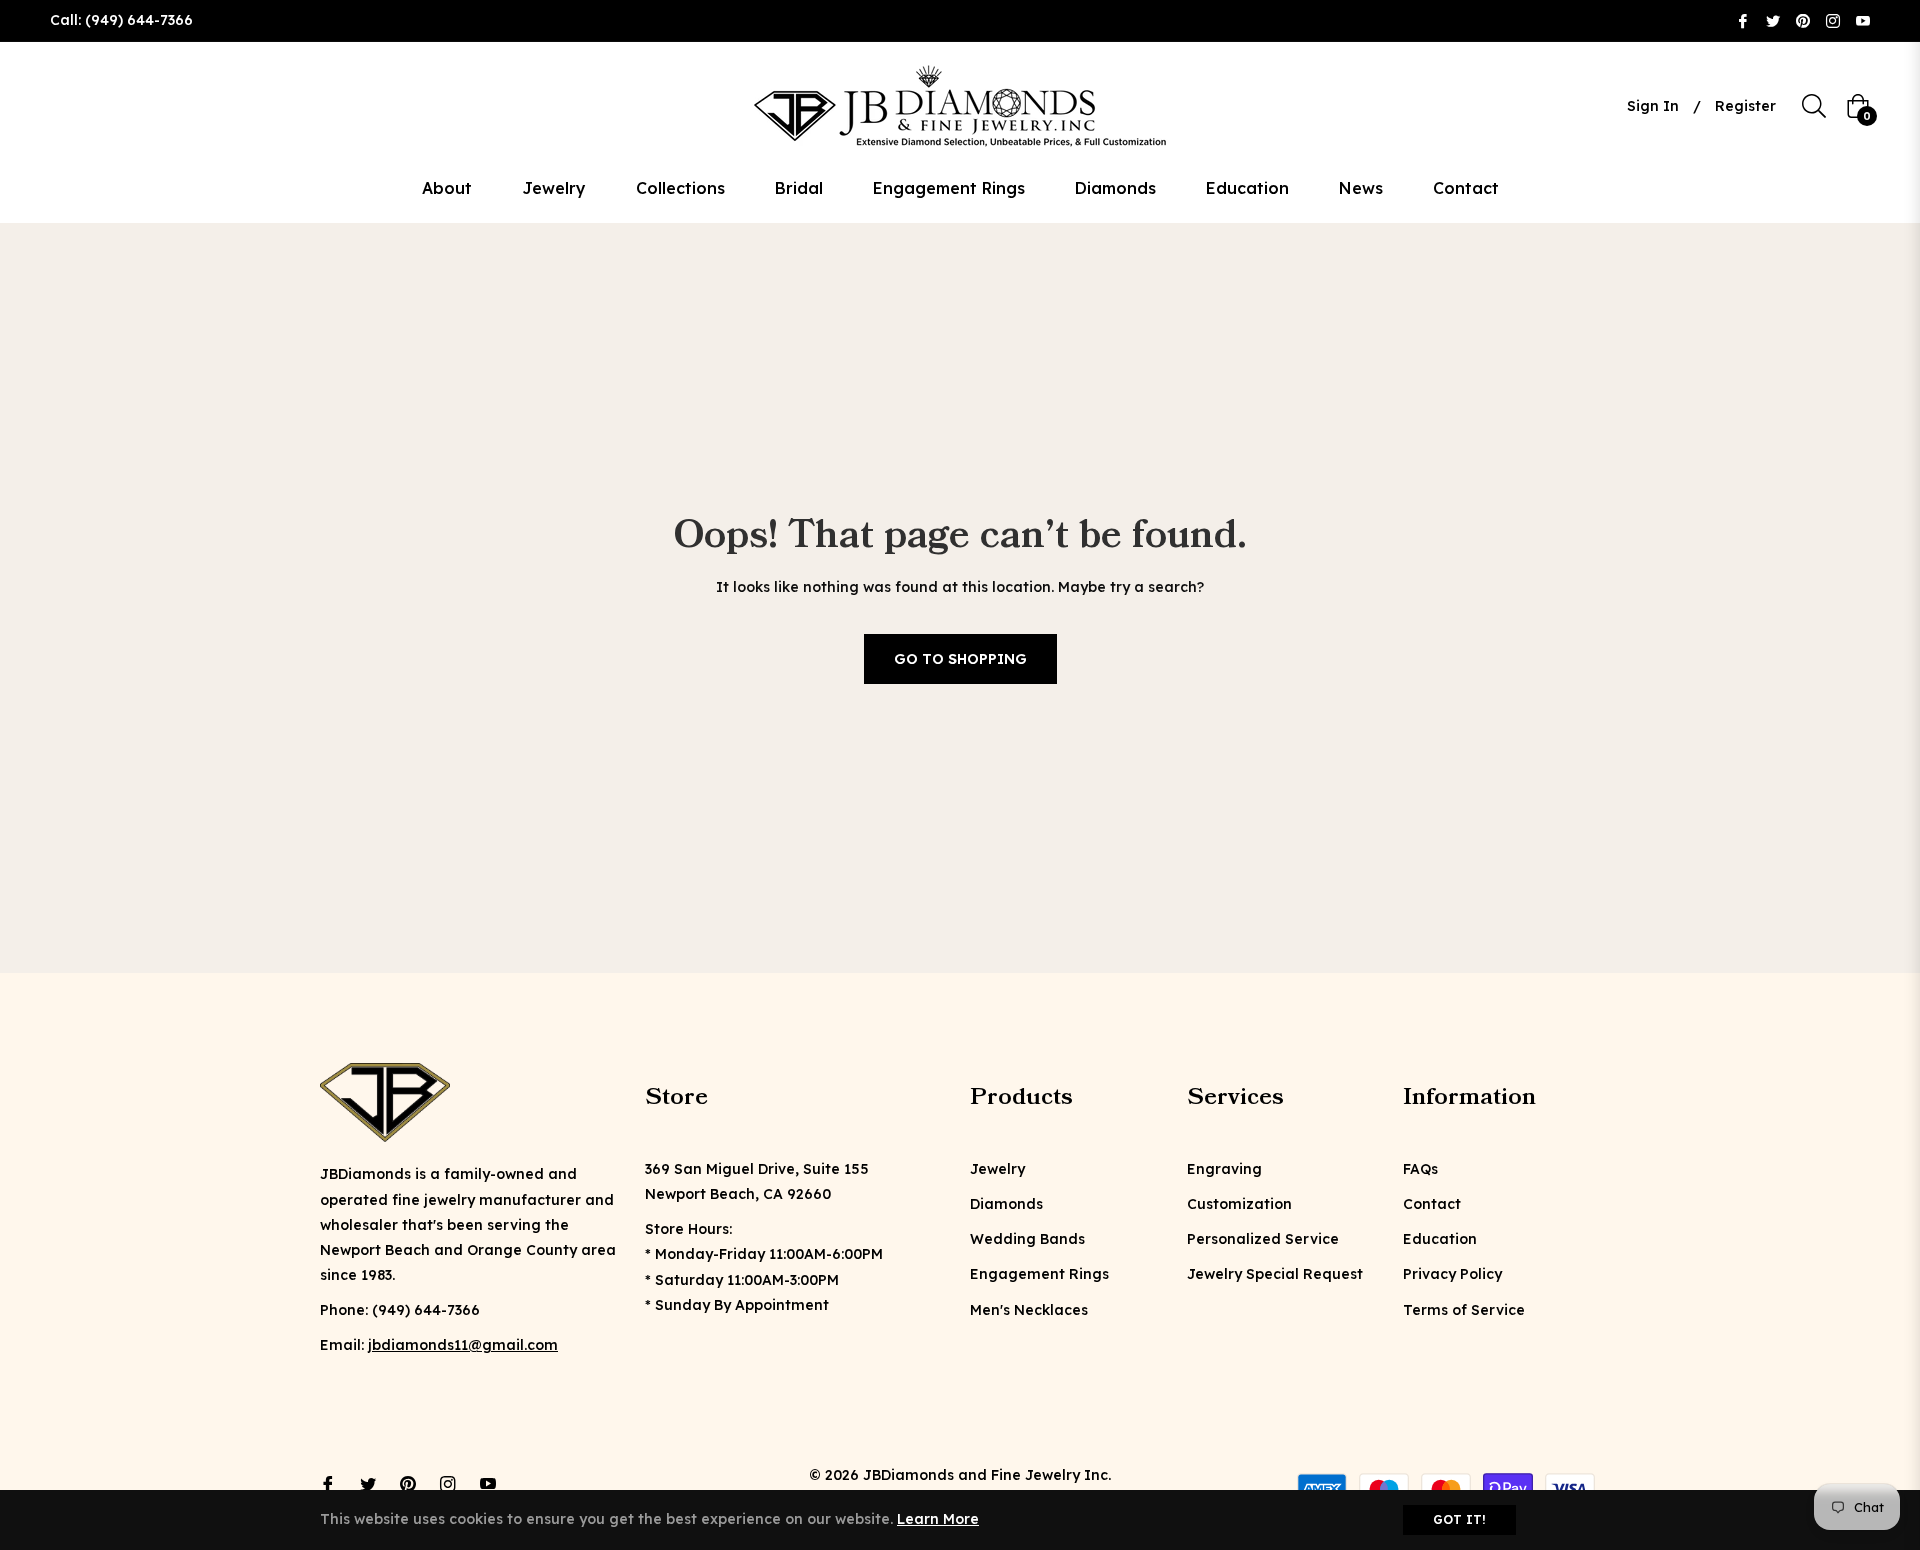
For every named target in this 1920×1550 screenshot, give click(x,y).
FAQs (1420, 1169)
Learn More (938, 1519)
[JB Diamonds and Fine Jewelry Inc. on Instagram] (1833, 20)
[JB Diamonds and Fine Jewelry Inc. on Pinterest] (1803, 20)
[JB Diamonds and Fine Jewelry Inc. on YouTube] (1863, 20)
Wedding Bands (1027, 1239)
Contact (1432, 1204)
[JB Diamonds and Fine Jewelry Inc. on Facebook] (1743, 20)
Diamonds (1006, 1204)
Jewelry (997, 1169)
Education (1440, 1239)
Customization (1239, 1204)
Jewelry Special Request (1275, 1274)
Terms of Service (1464, 1310)
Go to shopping (960, 659)
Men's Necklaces (1029, 1310)
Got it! (1459, 1519)
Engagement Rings (1039, 1274)
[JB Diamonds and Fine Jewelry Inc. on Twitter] (1773, 20)
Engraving (1224, 1169)
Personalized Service (1263, 1239)
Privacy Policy (1452, 1274)
